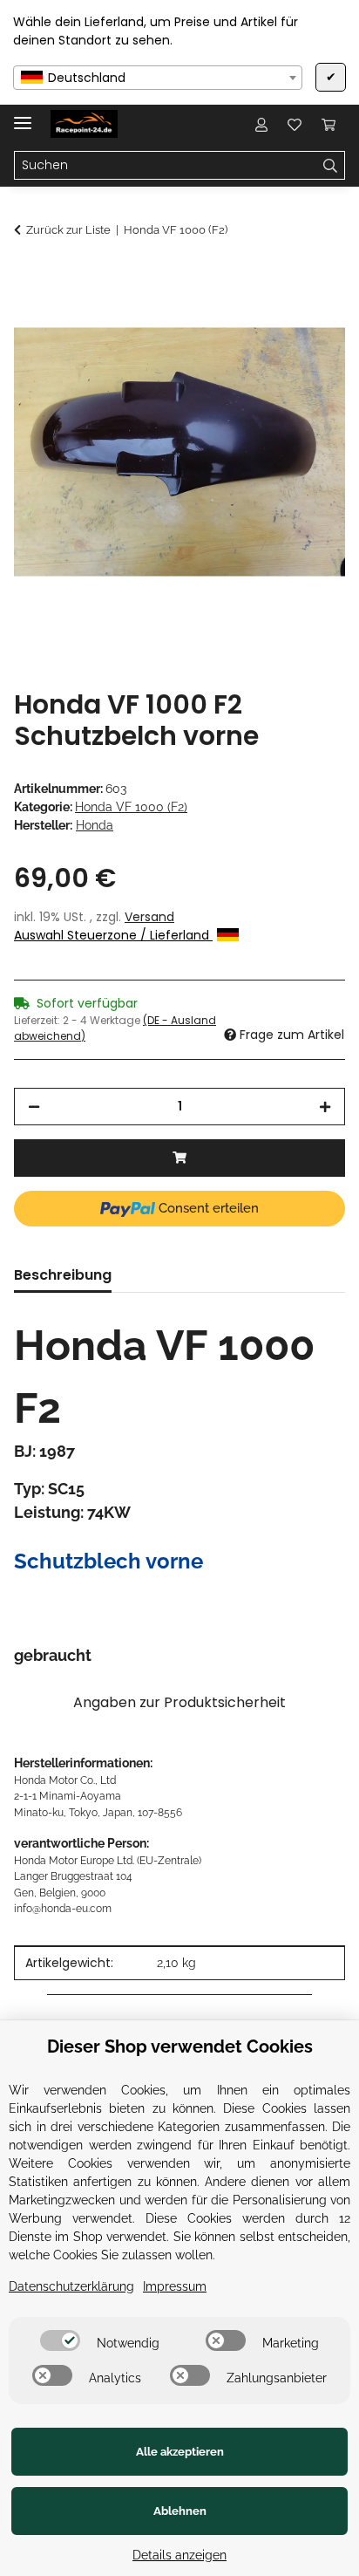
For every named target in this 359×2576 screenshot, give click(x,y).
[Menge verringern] (34, 1107)
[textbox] (158, 78)
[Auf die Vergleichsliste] (263, 319)
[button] (261, 124)
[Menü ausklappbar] (23, 116)
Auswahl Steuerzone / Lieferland (113, 935)
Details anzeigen (179, 2555)
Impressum (175, 2286)
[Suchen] (331, 166)
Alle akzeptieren (180, 2452)
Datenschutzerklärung (71, 2286)
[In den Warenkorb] (28, 277)
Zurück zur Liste (68, 230)
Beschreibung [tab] (63, 1275)
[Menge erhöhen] (325, 1107)
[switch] (60, 2340)
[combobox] (158, 78)
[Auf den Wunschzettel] (308, 319)
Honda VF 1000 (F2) (131, 807)
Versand (149, 917)
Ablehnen (180, 2511)
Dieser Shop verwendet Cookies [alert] (180, 2046)
